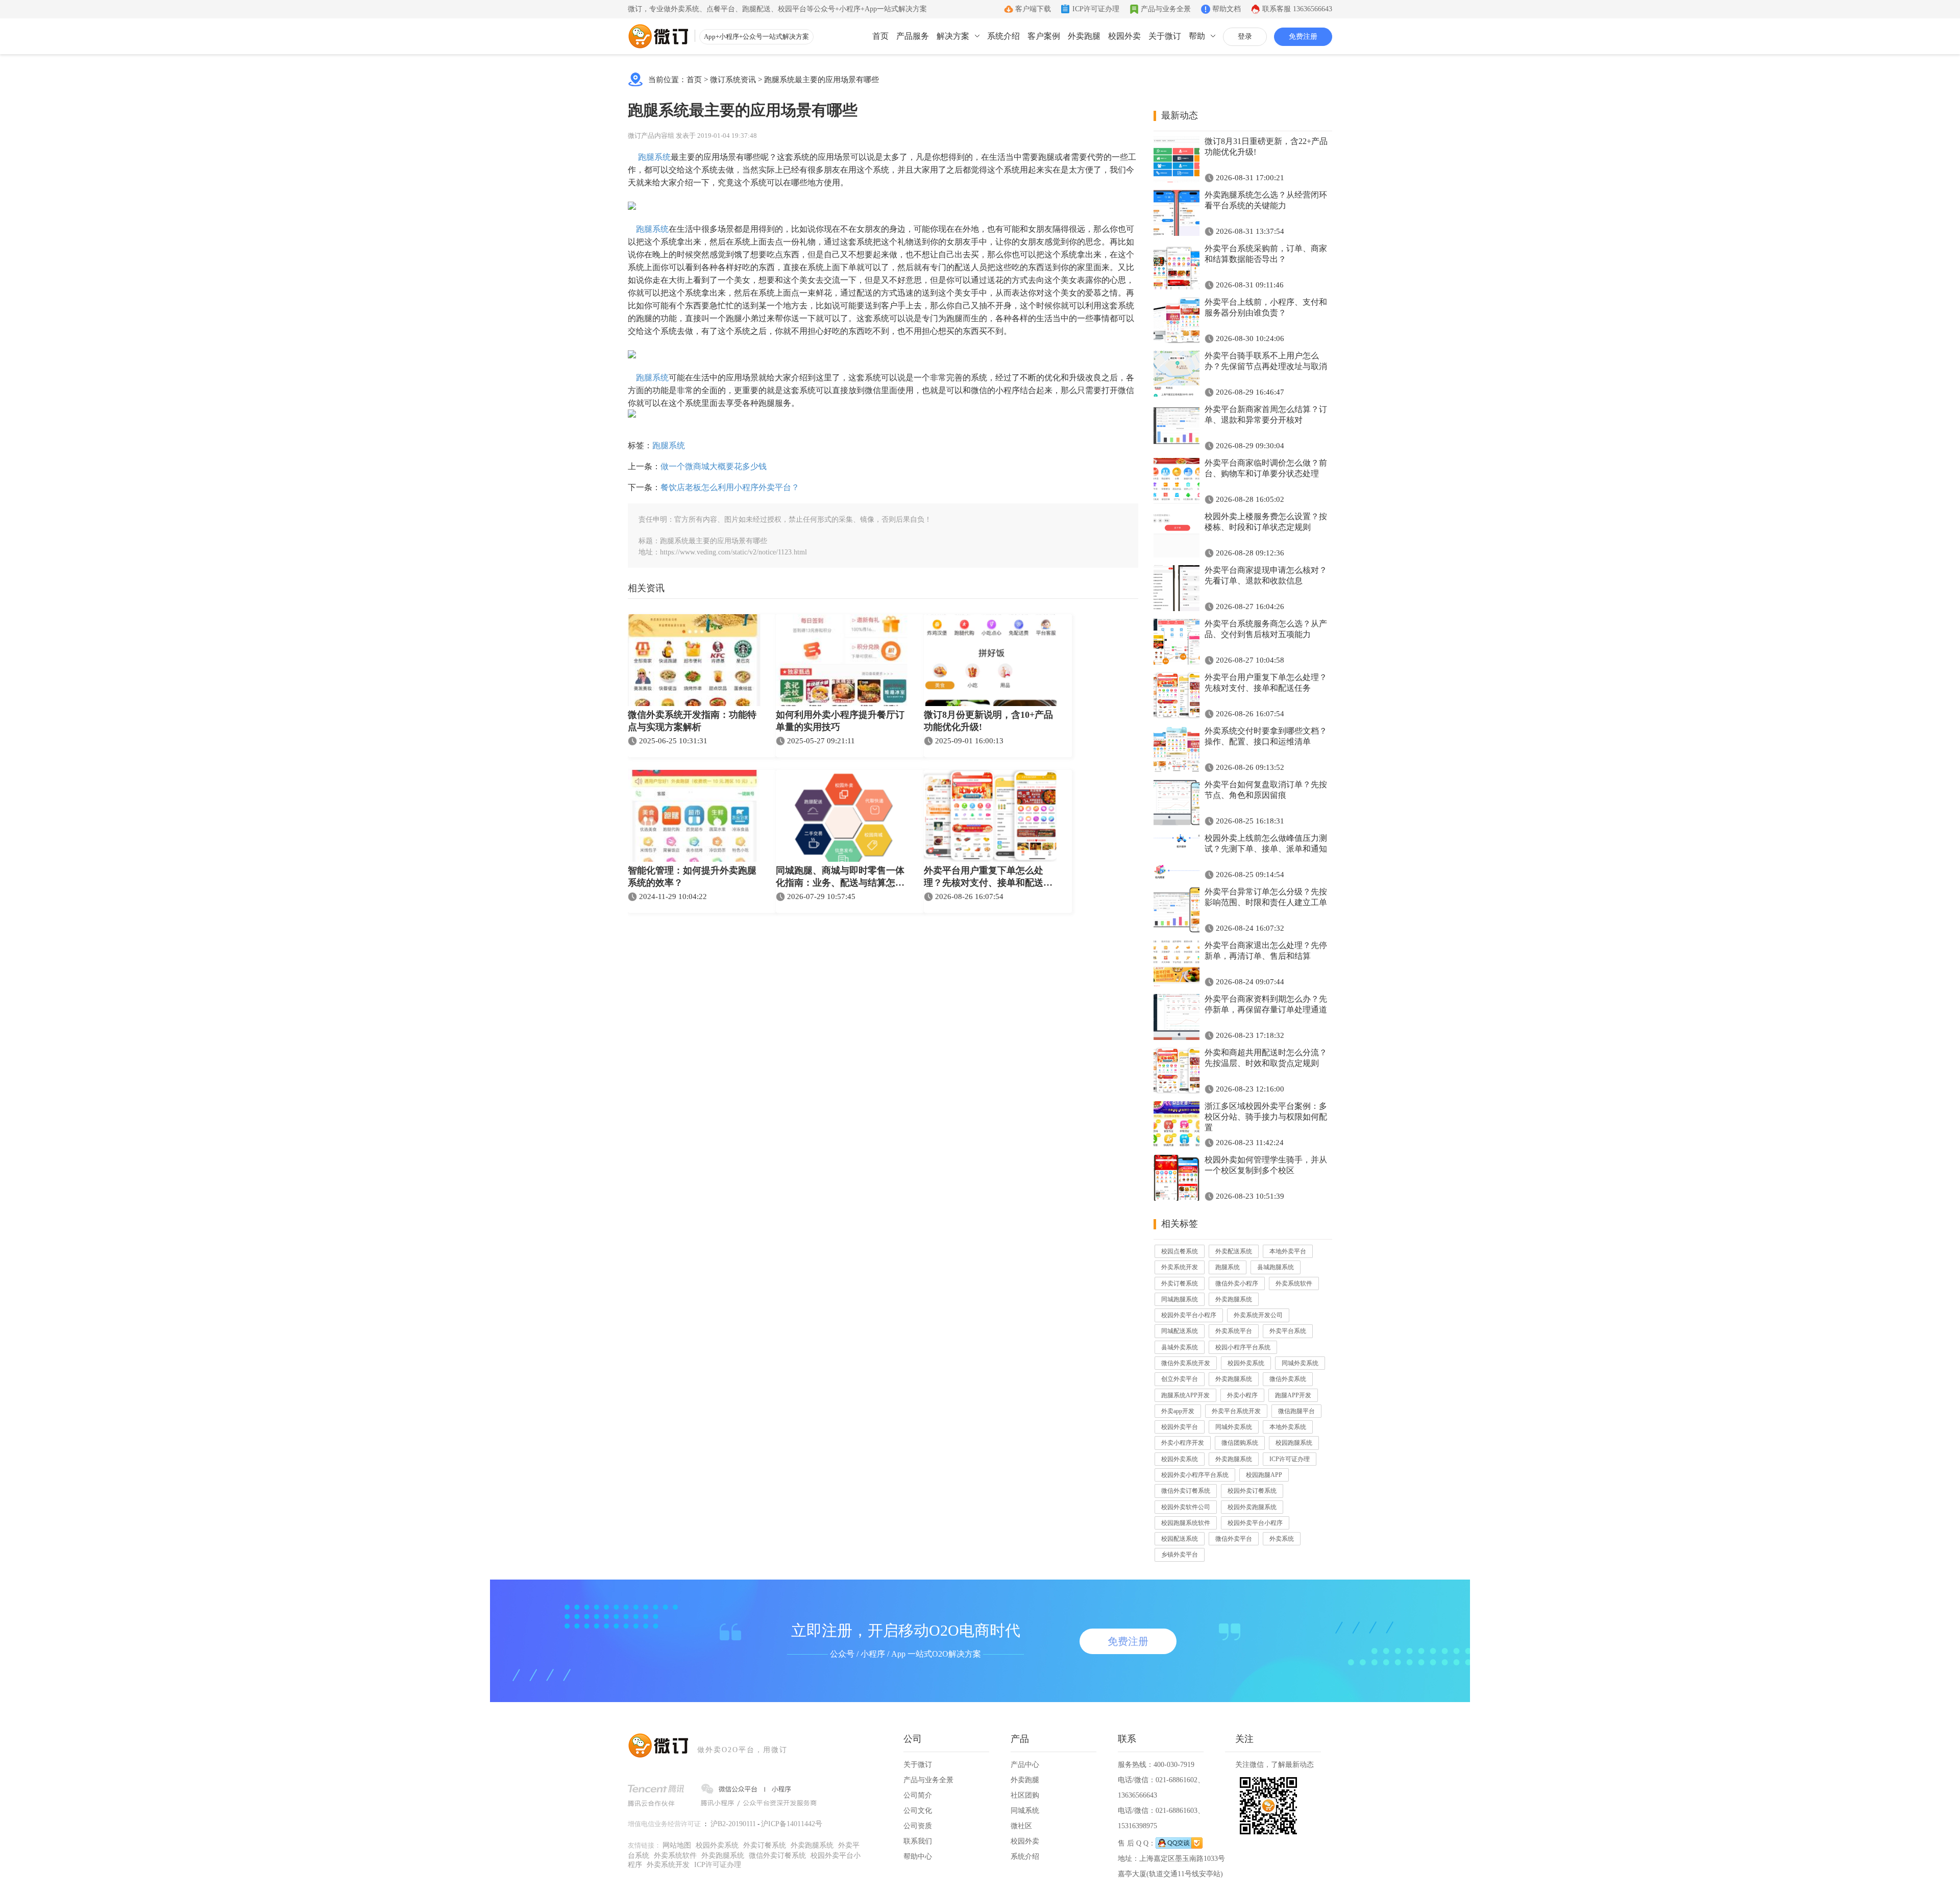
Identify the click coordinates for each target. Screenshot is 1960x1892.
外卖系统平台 (1234, 1331)
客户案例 (1044, 36)
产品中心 (1025, 1765)
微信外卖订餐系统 (1186, 1491)
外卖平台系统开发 (1236, 1411)
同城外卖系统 (1300, 1363)
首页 (880, 36)
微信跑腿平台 (1296, 1411)
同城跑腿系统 (1180, 1299)
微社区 (1021, 1826)
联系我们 (918, 1841)
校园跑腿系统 (1294, 1443)
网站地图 (677, 1845)
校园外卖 (1124, 36)
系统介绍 (1003, 36)
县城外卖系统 (1180, 1347)
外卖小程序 (1242, 1395)
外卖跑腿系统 (1234, 1299)
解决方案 (953, 36)
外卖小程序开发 (1183, 1443)
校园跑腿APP (1264, 1475)
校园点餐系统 (1180, 1251)
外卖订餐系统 (1180, 1283)
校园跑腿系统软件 (1186, 1523)
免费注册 (1303, 37)
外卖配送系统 (1234, 1251)
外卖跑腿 (1084, 36)
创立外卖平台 (1180, 1379)
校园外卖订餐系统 (1252, 1491)
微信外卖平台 (1234, 1539)
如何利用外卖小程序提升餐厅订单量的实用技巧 (840, 721)
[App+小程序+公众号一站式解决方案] (658, 36)
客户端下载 (1033, 9)
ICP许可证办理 (1096, 9)
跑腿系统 (654, 157)
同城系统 (1025, 1811)
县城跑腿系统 (1276, 1267)
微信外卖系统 (1288, 1379)
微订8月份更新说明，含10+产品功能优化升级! (988, 721)
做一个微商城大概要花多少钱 (714, 466)
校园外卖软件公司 (1186, 1507)
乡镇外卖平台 (1180, 1555)
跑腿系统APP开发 (1185, 1395)
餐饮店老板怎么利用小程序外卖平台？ (730, 487)
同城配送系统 (1180, 1331)
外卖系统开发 (1180, 1267)
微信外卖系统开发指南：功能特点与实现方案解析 (692, 721)
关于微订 (1165, 36)
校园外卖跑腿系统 (1252, 1507)
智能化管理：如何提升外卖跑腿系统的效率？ (692, 877)
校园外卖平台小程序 (1189, 1315)
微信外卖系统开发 (1186, 1363)
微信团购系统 (1240, 1443)
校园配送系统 (1180, 1539)
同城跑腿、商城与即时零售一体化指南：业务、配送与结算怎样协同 (840, 878)
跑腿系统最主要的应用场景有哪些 (822, 80)
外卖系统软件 (1294, 1283)
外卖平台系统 (1288, 1331)
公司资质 (918, 1826)
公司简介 (918, 1795)
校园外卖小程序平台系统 (1195, 1475)
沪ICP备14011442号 (792, 1824)
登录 (1245, 37)
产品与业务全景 (1166, 9)
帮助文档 (1227, 9)
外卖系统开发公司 (1258, 1315)
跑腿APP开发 (1293, 1395)
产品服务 (913, 36)
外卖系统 (1282, 1539)
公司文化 (918, 1811)
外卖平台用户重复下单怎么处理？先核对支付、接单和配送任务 (988, 878)
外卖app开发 (1178, 1411)
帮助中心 (918, 1857)
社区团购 (1025, 1795)
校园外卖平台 (1180, 1427)
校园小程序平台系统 (1243, 1347)
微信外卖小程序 (1237, 1283)
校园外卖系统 (1246, 1363)
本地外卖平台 (1288, 1251)
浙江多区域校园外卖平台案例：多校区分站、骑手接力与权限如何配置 (1266, 1117)
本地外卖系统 (1288, 1427)
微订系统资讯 (733, 80)
